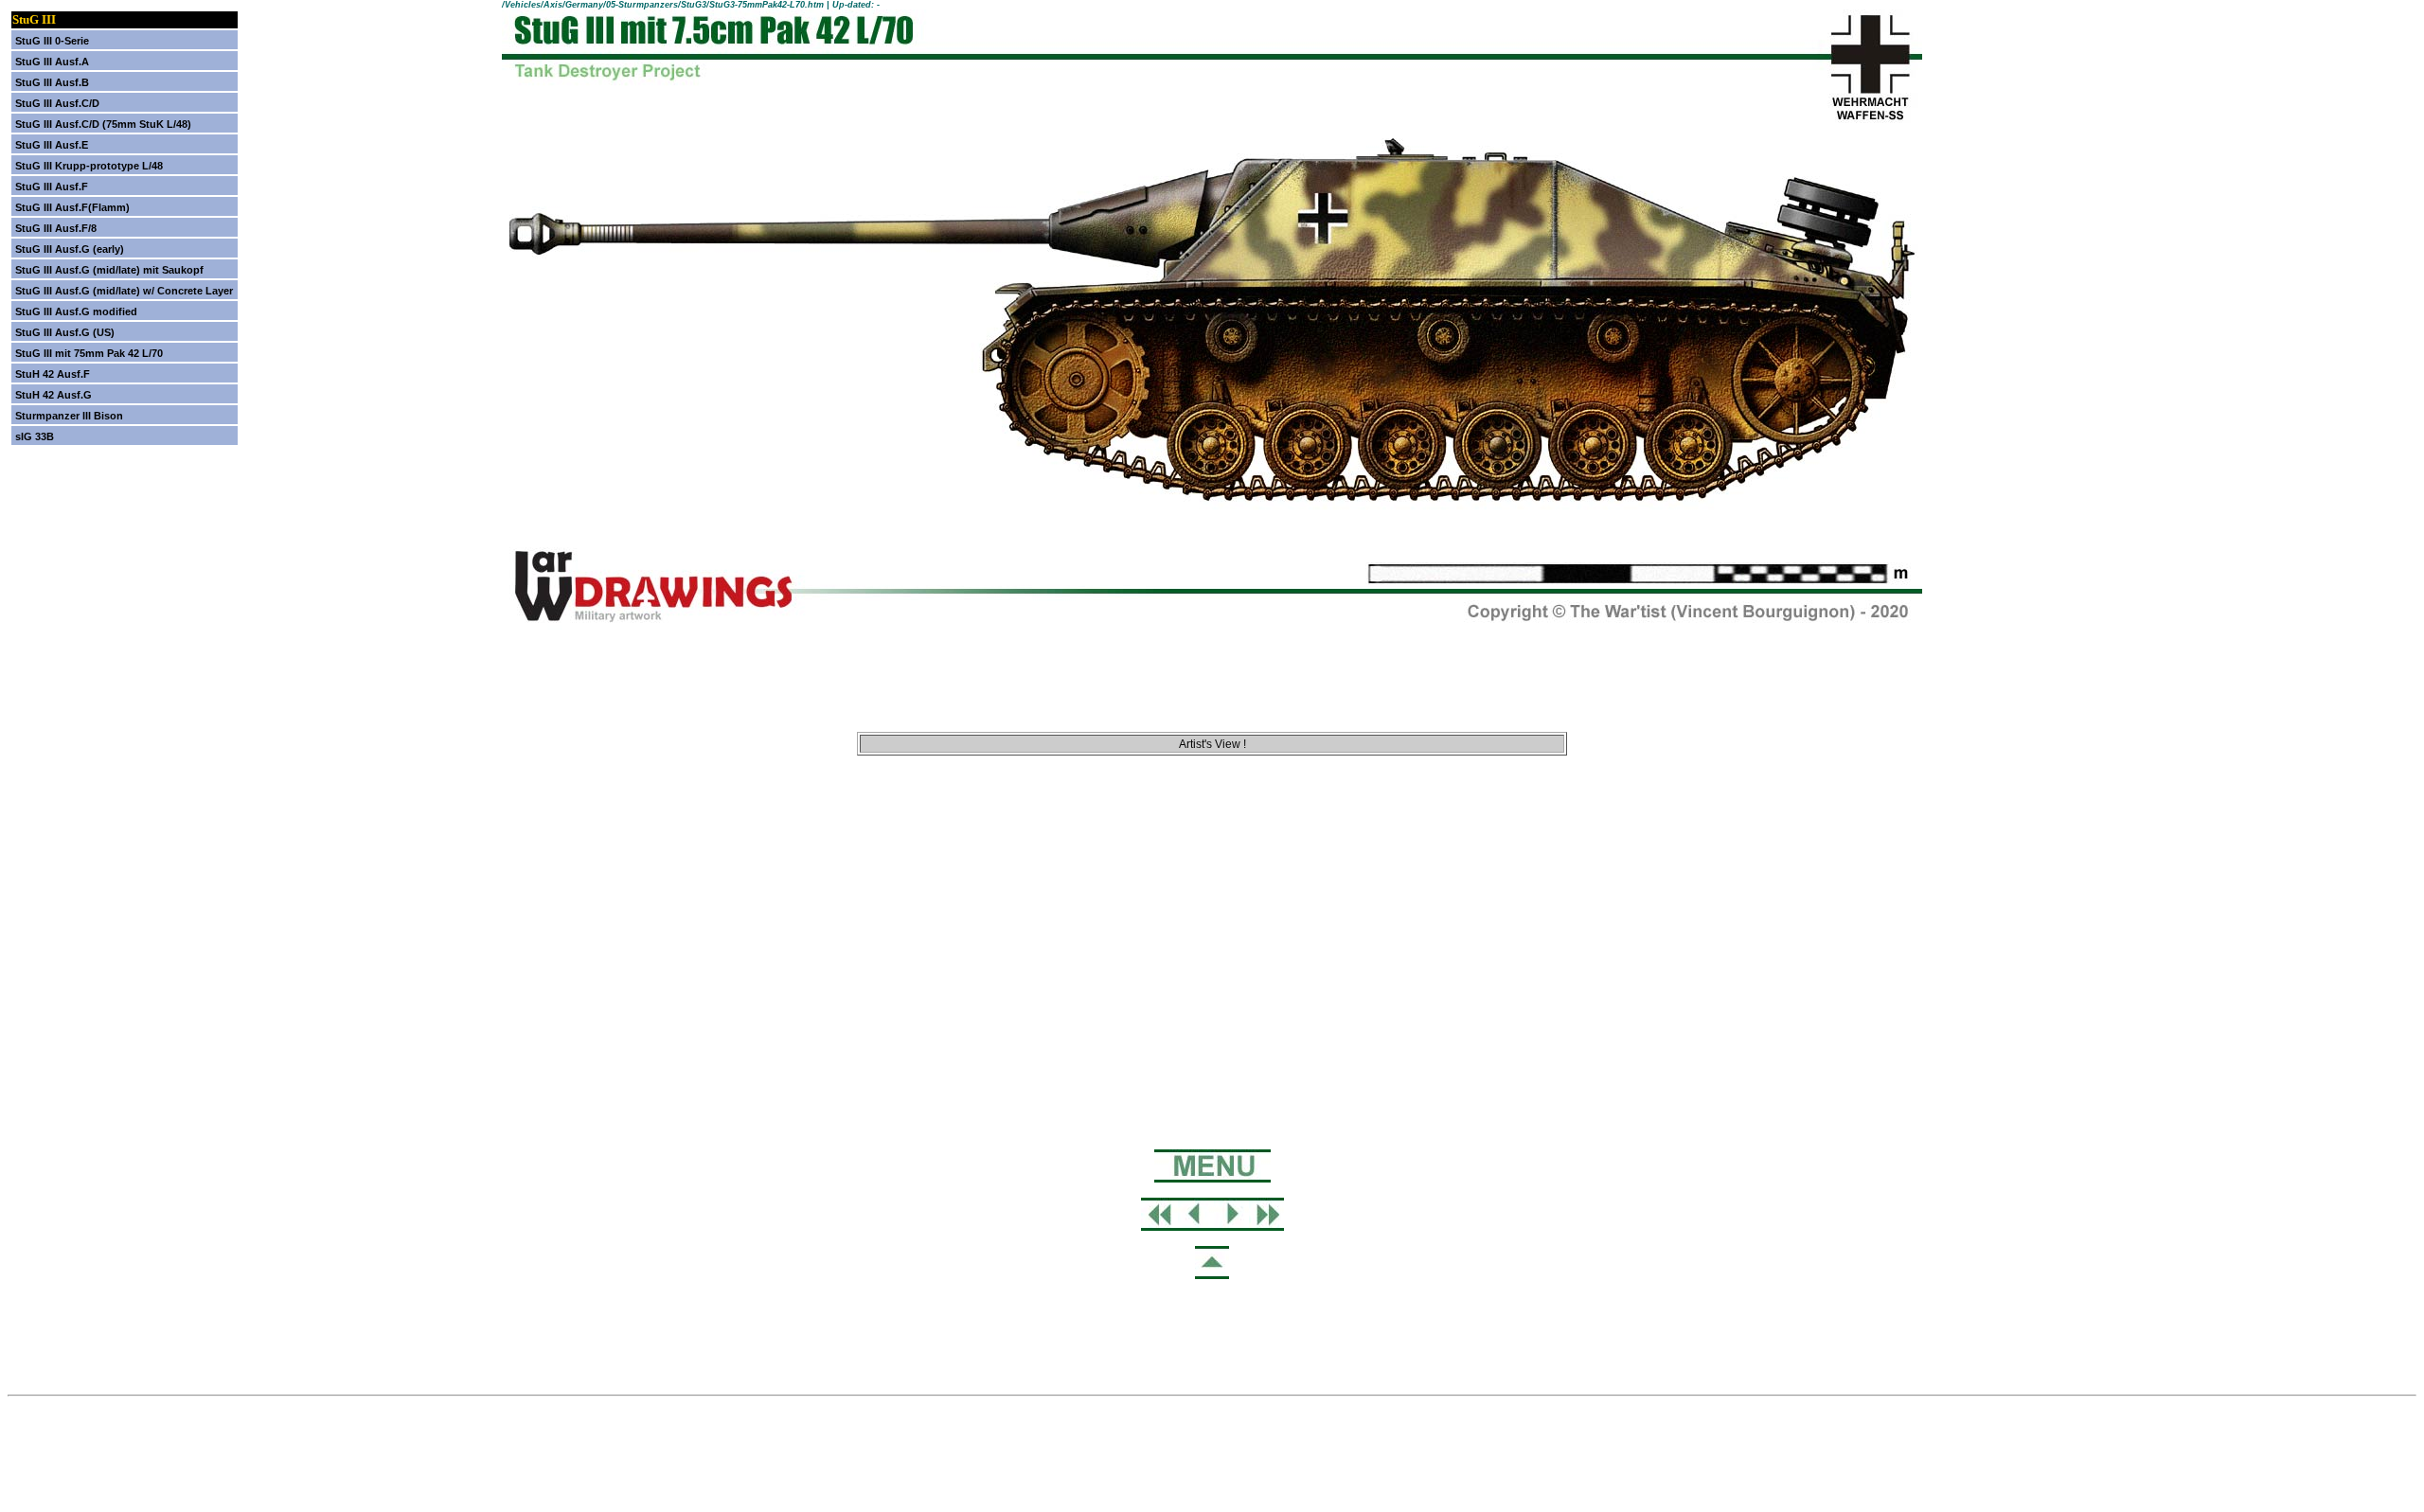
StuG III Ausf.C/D (57, 103)
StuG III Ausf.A (52, 62)
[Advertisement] (1212, 874)
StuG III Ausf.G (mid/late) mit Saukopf (109, 270)
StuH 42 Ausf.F (53, 374)
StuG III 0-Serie (52, 41)
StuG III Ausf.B (52, 82)
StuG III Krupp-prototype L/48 (89, 166)
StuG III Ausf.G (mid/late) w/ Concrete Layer (124, 291)
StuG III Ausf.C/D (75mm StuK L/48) (103, 124)
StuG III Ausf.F (52, 187)
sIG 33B (35, 436)
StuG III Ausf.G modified (76, 311)
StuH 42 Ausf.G (53, 395)
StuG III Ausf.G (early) (70, 249)
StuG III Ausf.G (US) (65, 332)
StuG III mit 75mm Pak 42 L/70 (89, 353)
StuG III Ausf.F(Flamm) (72, 207)
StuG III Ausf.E (52, 145)
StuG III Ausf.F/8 (56, 228)
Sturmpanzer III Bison (69, 416)
